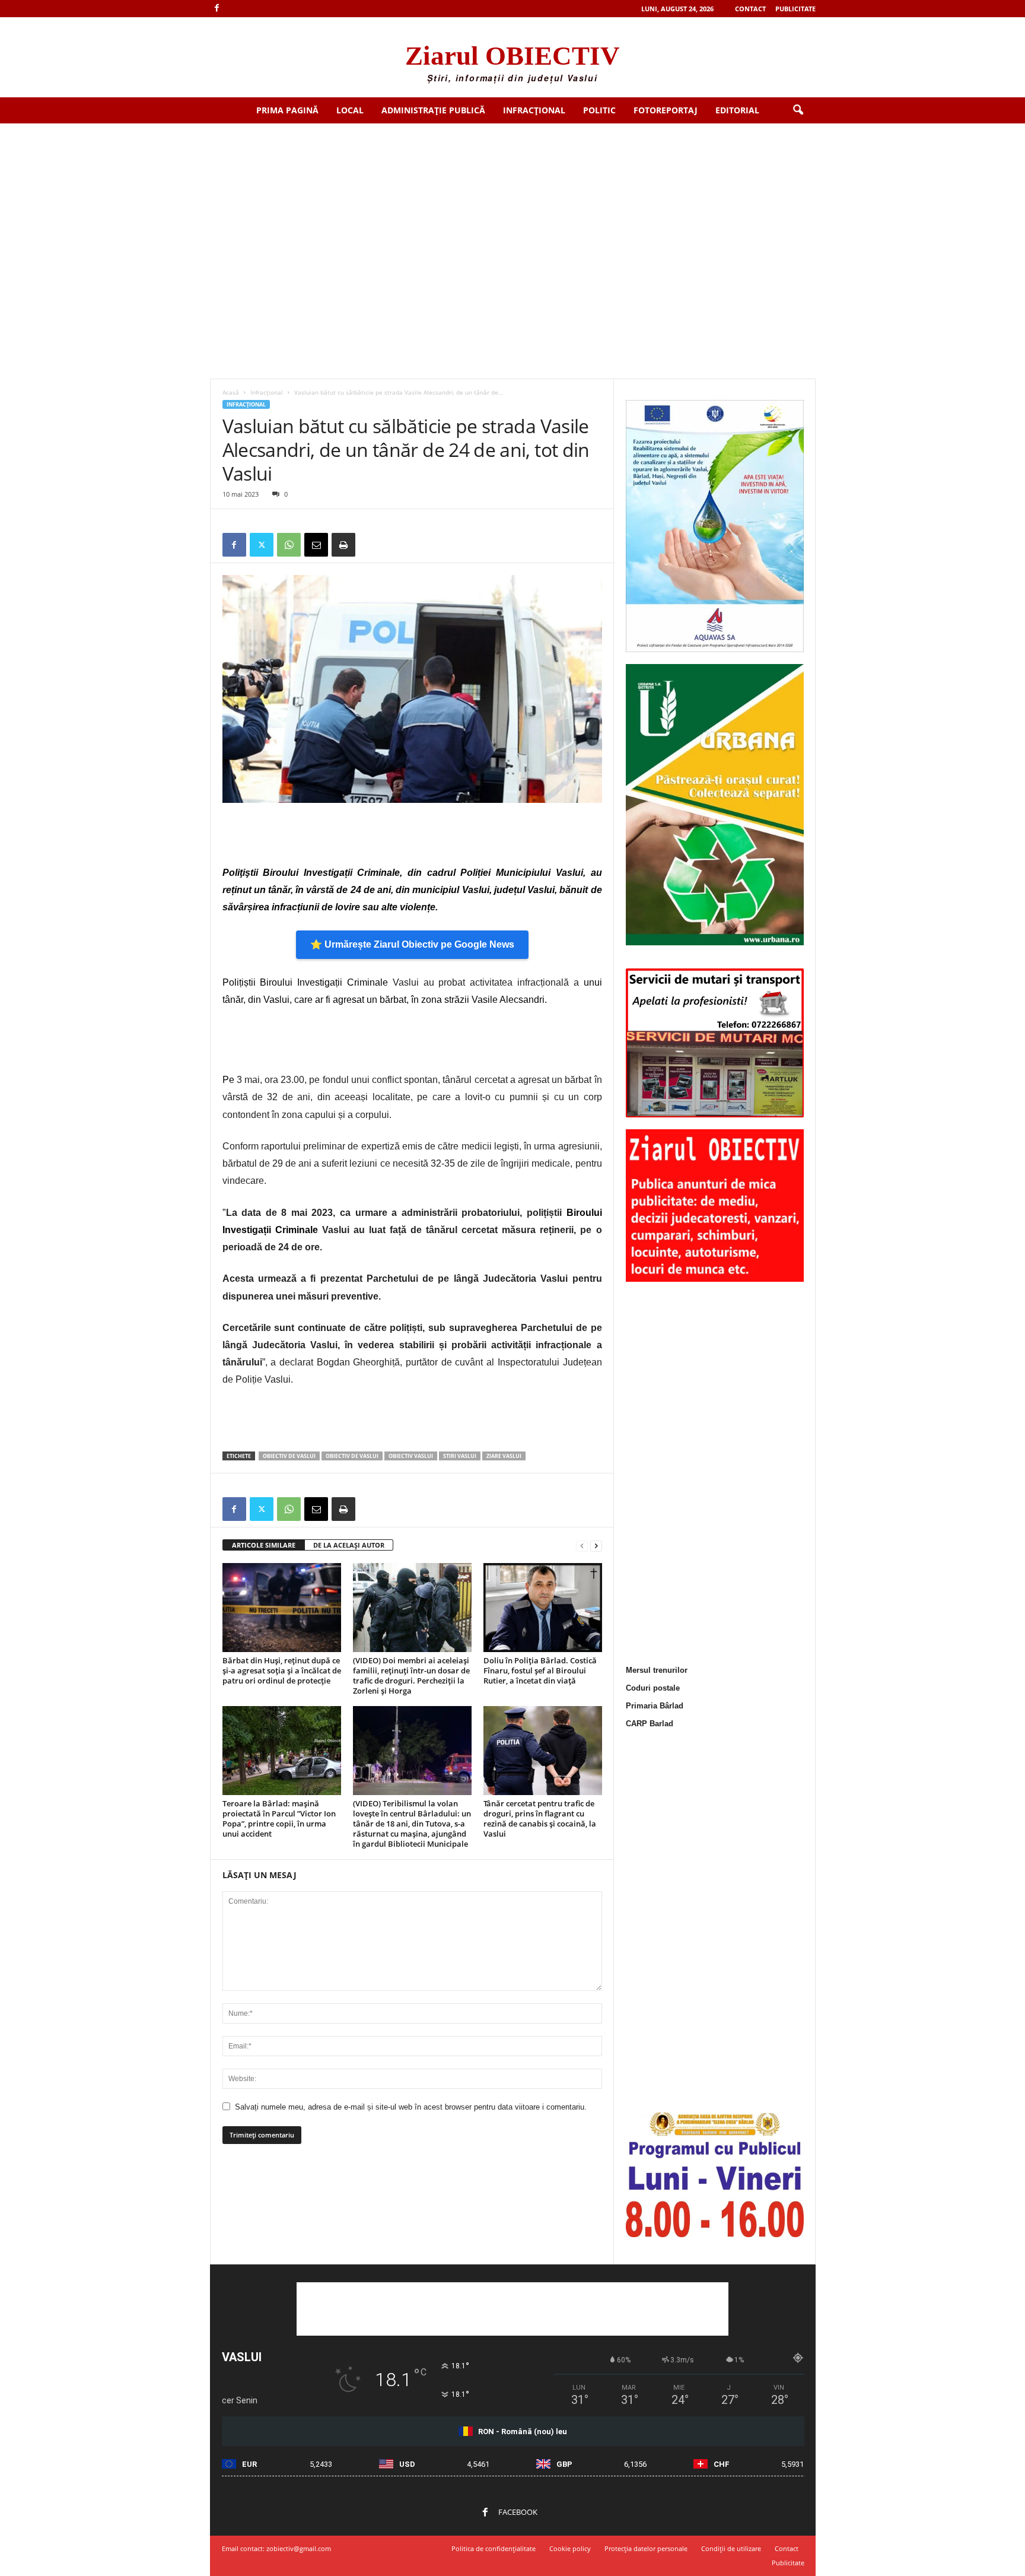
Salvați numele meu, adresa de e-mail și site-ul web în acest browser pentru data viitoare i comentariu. (411, 2107)
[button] (798, 110)
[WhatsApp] (289, 545)
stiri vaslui (460, 1456)
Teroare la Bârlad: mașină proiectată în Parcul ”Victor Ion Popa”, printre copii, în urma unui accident (279, 1819)
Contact (750, 9)
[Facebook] (217, 9)
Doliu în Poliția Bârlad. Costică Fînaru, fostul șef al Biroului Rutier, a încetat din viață (540, 1670)
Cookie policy (570, 2548)
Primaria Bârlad (655, 1706)
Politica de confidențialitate (494, 2548)
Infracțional (534, 110)
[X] (262, 545)
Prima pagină (287, 110)
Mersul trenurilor (657, 1670)
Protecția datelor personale (646, 2548)
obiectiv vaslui (411, 1456)
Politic (599, 110)
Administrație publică (433, 110)
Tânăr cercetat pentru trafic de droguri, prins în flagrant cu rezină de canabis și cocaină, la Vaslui (540, 1819)
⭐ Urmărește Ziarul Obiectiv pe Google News (412, 944)
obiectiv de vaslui (352, 1456)
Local (350, 110)
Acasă (231, 392)
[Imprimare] (343, 545)
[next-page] (596, 1546)
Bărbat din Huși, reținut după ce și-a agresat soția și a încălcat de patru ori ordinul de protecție (282, 1670)
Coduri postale (653, 1688)
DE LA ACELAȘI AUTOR (349, 1545)
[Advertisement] (512, 212)
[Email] (316, 545)
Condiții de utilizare (731, 2548)
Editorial (737, 110)
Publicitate (795, 9)
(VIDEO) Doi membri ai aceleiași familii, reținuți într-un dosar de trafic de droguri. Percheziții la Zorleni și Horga (411, 1675)
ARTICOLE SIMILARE (264, 1545)
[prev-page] (582, 1546)
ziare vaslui (504, 1456)
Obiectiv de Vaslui (289, 1456)
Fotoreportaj (666, 110)
